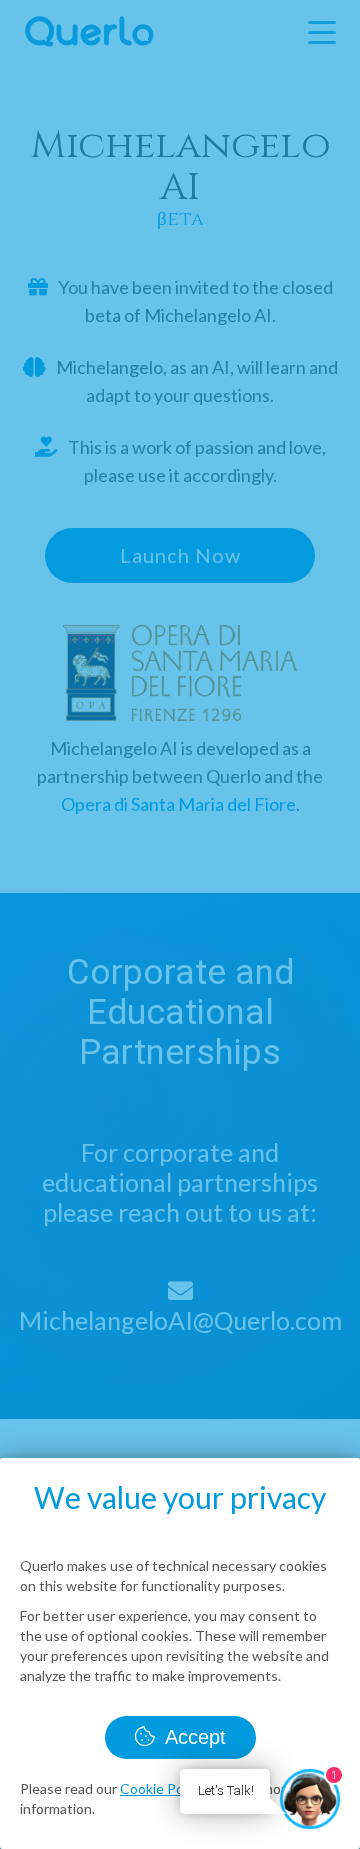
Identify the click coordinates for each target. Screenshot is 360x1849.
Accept (193, 1737)
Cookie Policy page (179, 1788)
